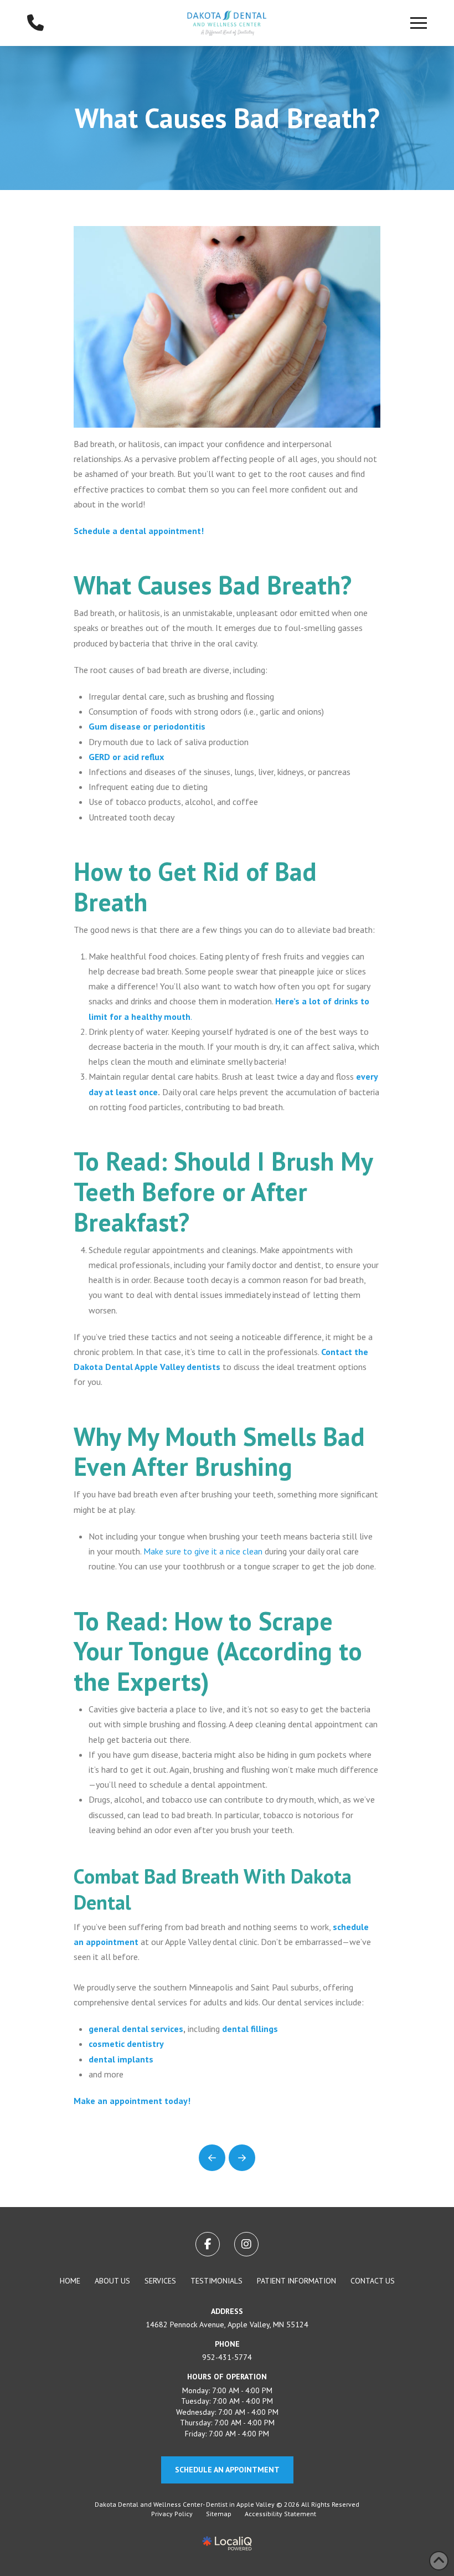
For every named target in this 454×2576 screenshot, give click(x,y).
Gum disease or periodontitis (147, 726)
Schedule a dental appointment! (139, 531)
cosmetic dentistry (126, 2044)
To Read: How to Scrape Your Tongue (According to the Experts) (218, 1651)
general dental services (136, 2029)
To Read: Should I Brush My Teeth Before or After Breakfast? (223, 1192)
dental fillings (250, 2029)
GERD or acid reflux (126, 757)
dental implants (121, 2059)
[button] (419, 23)
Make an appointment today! (132, 2101)
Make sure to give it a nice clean (203, 1551)
